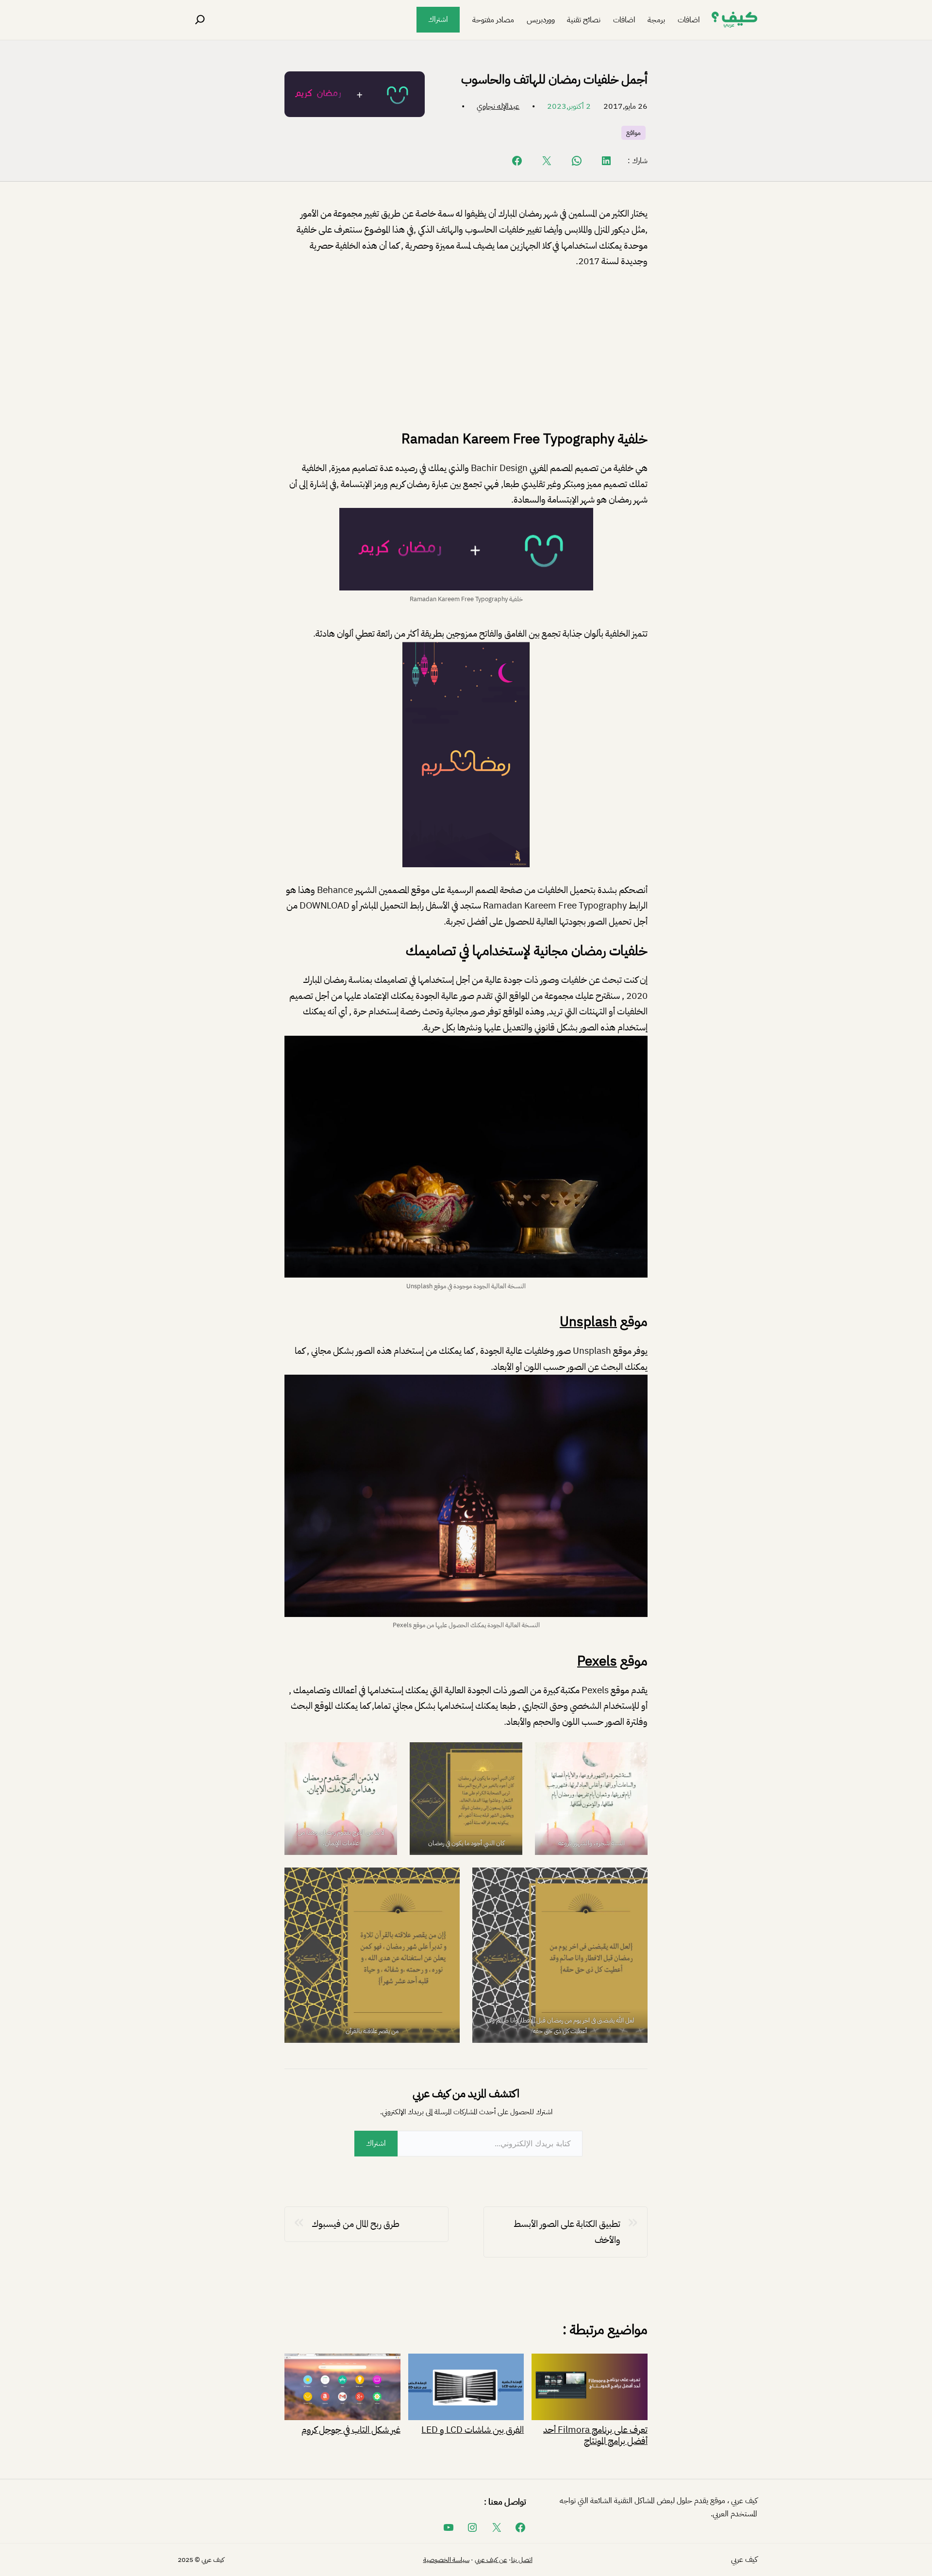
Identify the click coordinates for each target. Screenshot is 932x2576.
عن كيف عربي (491, 2560)
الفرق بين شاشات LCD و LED (473, 2429)
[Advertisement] (466, 350)
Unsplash (588, 1322)
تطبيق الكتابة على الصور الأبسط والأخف (567, 2232)
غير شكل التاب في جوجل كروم (351, 2429)
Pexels (597, 1661)
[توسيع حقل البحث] (200, 20)
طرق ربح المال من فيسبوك (356, 2224)
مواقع (633, 133)
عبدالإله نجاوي (498, 106)
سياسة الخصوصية (446, 2560)
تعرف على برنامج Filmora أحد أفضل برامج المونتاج (595, 2434)
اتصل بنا (522, 2560)
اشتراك (438, 19)
